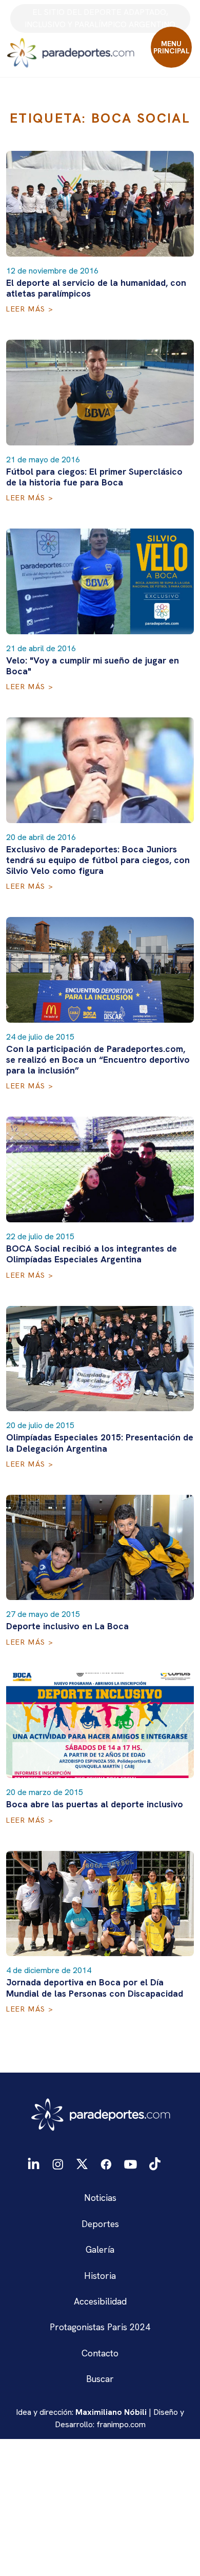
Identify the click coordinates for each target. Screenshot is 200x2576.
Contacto (100, 2353)
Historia (100, 2276)
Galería (100, 2249)
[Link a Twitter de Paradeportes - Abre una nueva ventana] (82, 2163)
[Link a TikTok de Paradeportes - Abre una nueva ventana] (155, 2163)
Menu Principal (172, 47)
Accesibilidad (100, 2301)
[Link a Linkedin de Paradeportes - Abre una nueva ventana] (34, 2164)
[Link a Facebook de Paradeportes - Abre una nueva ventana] (106, 2163)
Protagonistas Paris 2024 (100, 2327)
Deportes (100, 2224)
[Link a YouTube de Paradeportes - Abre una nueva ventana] (131, 2163)
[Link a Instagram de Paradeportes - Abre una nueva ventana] (58, 2163)
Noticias (100, 2198)
